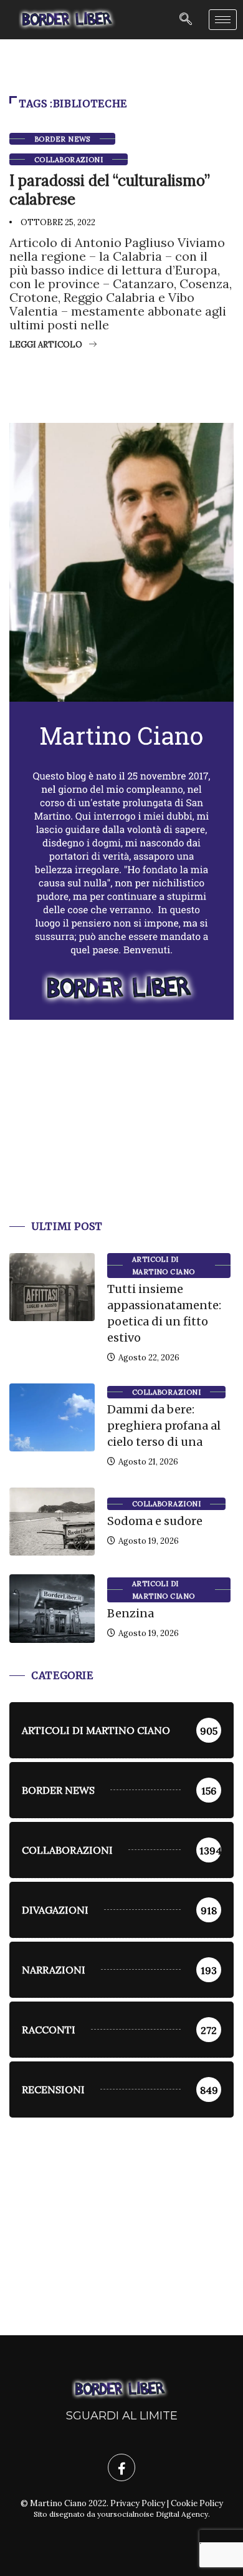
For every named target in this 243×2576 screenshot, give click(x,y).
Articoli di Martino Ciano (164, 1266)
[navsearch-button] (186, 20)
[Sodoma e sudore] (52, 1522)
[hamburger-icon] (223, 20)
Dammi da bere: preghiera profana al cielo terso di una (164, 1426)
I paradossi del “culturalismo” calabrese (110, 190)
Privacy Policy (138, 2503)
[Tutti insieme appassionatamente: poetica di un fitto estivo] (52, 1287)
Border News (62, 139)
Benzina (131, 1613)
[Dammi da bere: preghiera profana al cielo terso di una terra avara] (52, 1417)
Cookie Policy (197, 2503)
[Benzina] (52, 1608)
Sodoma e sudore (155, 1521)
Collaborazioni (69, 160)
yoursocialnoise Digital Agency (153, 2514)
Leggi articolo (46, 345)
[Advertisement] (121, 1135)
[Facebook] (121, 2467)
